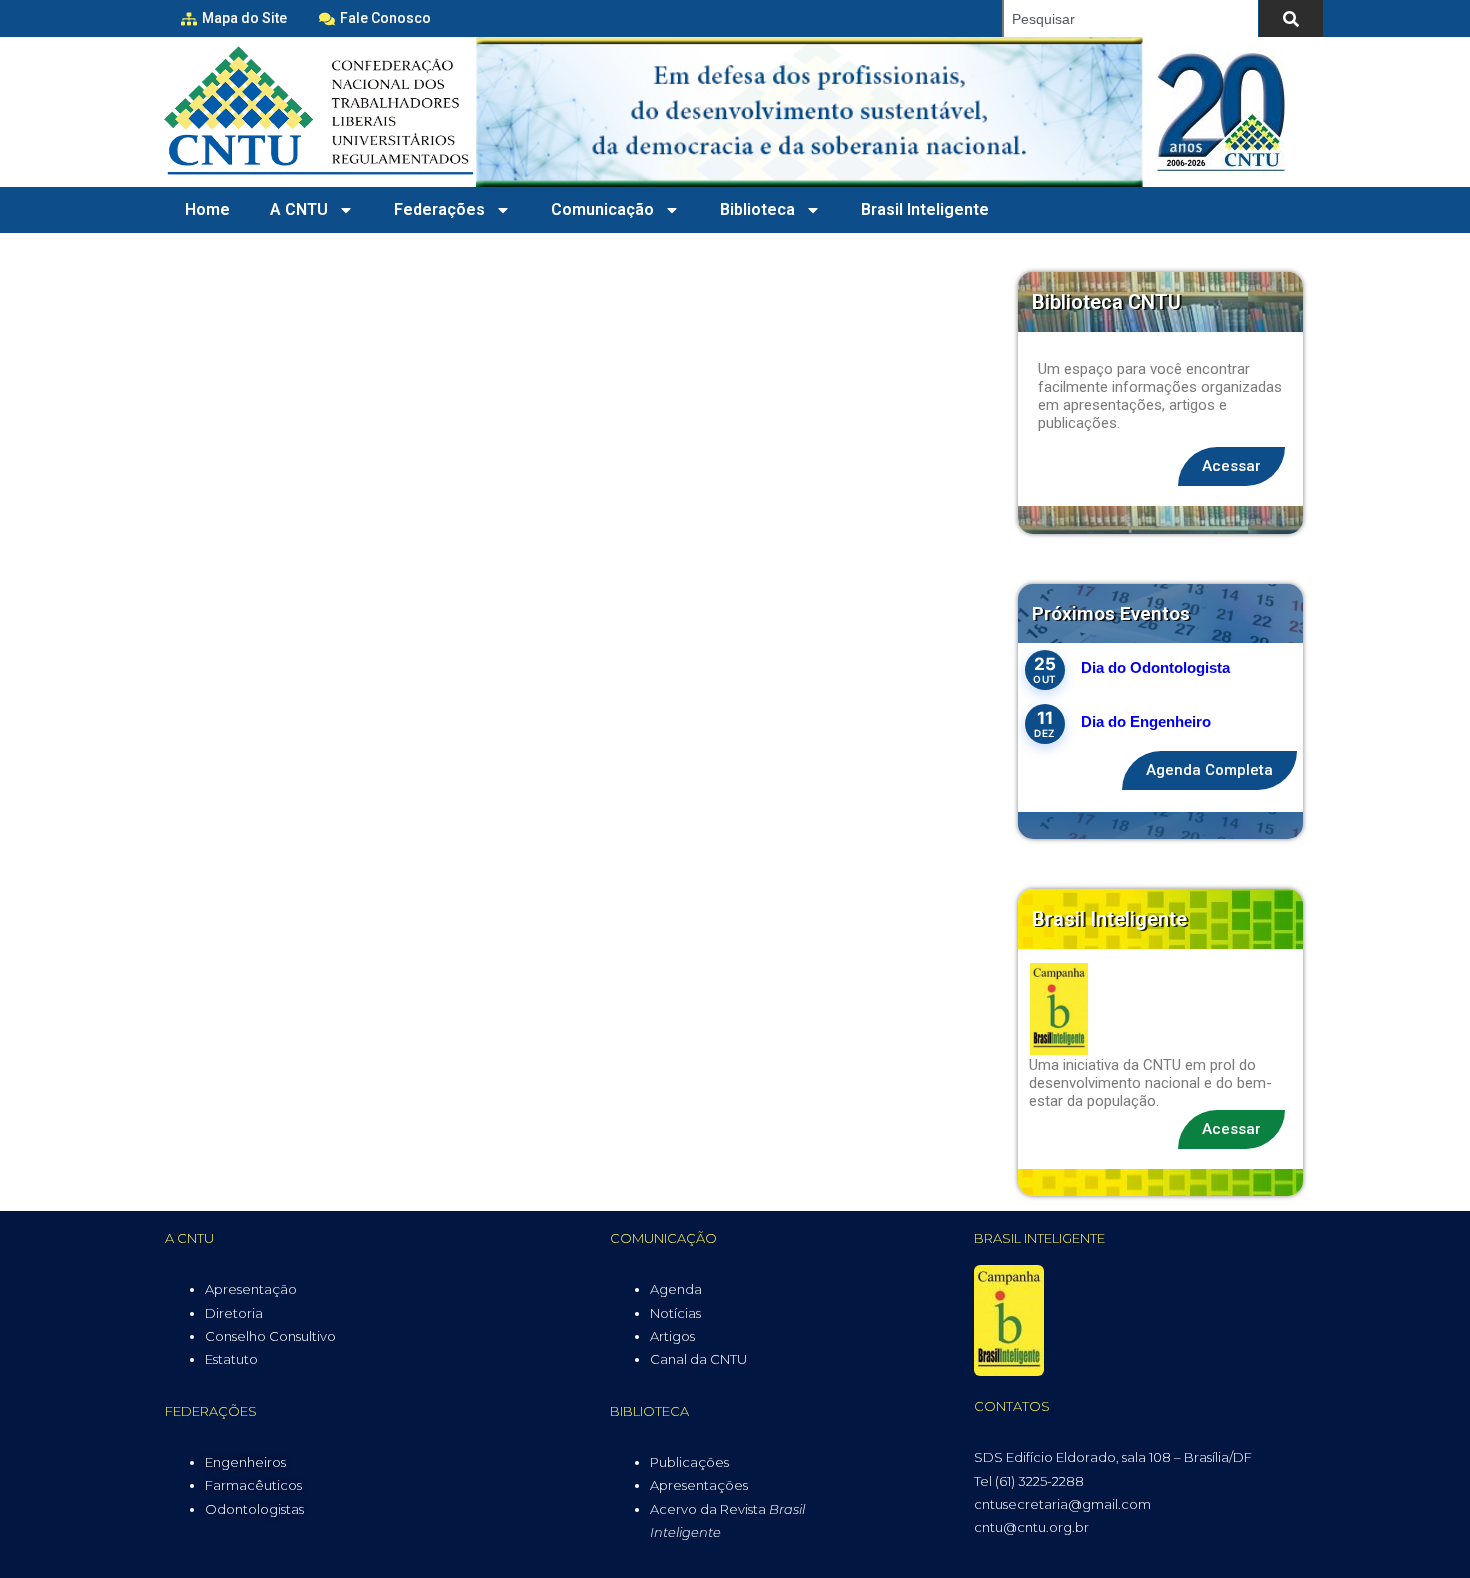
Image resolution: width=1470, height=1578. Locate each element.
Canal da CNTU (698, 1359)
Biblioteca (757, 209)
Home (207, 209)
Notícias (675, 1313)
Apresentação (251, 1289)
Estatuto (231, 1359)
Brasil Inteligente (925, 209)
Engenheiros (245, 1462)
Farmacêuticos (253, 1485)
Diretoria (234, 1313)
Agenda (676, 1289)
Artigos (672, 1336)
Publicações (689, 1462)
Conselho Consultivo (270, 1336)
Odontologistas (254, 1509)
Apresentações (699, 1485)
